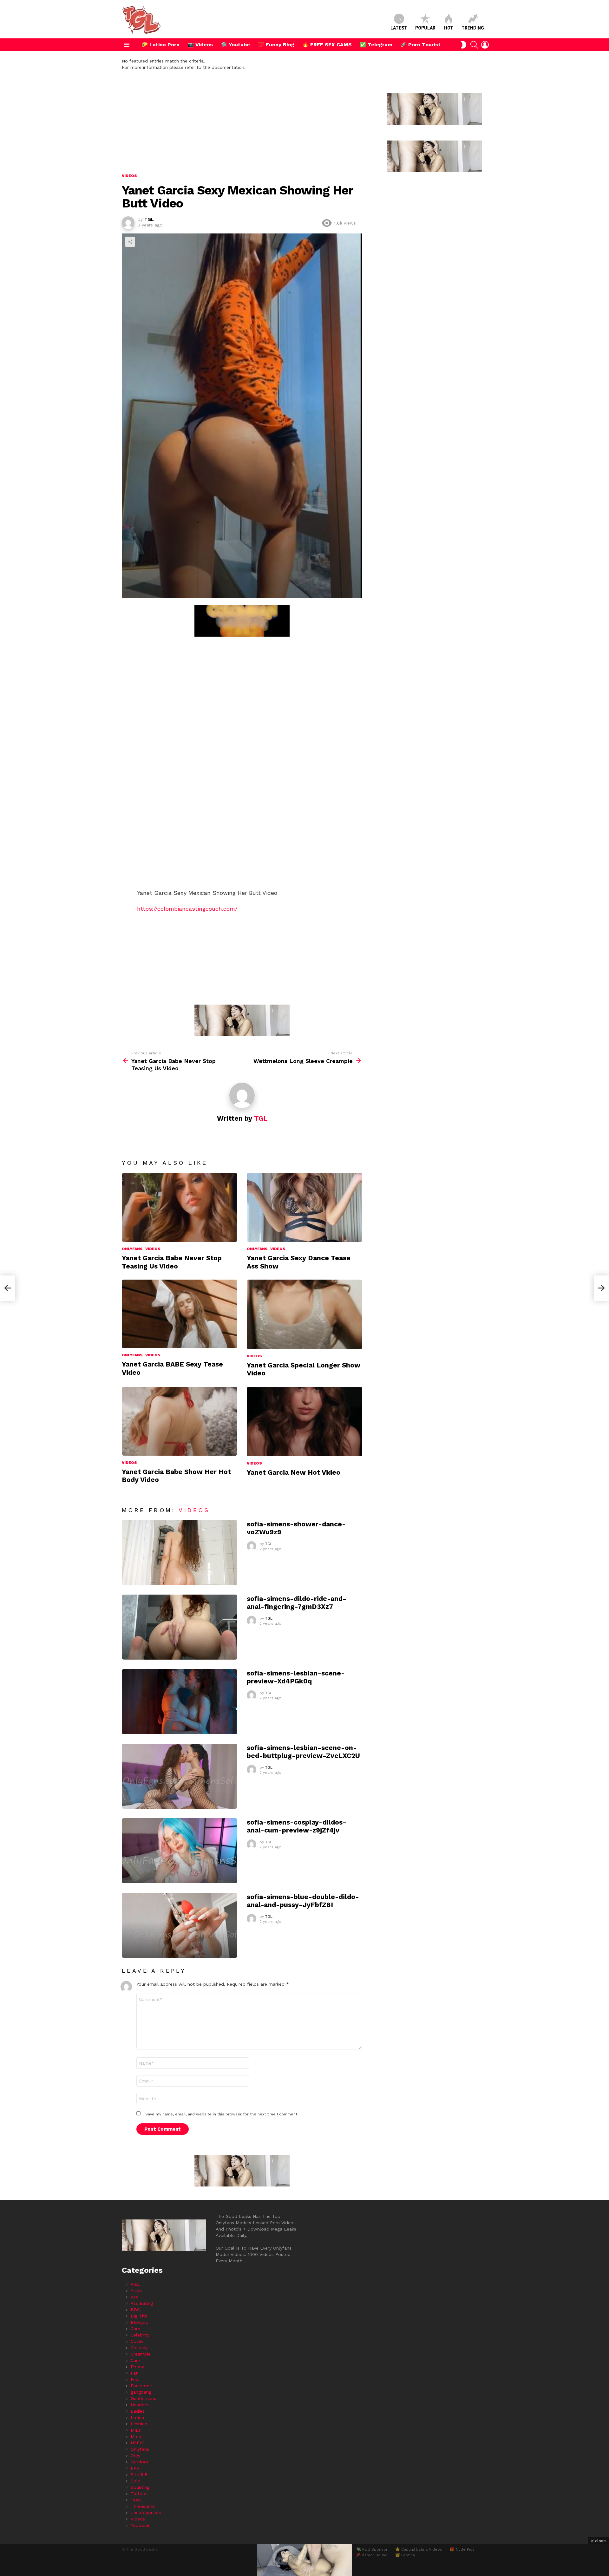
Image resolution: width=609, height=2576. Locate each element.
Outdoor (140, 2462)
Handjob (140, 2405)
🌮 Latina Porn (160, 45)
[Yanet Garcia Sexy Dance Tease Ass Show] (304, 1208)
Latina (137, 2417)
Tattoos (139, 2494)
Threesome (143, 2506)
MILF (136, 2430)
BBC (135, 2310)
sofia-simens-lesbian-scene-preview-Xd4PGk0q (296, 1677)
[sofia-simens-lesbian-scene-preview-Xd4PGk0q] (180, 1702)
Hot (449, 28)
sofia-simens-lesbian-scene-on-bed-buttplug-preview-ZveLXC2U (303, 1752)
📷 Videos (200, 45)
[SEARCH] (474, 45)
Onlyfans (132, 1249)
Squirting (140, 2487)
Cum (135, 2360)
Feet (135, 2379)
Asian (136, 2291)
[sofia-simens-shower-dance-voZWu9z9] (180, 1553)
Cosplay (139, 2348)
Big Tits (139, 2316)
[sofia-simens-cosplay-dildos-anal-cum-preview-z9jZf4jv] (180, 1851)
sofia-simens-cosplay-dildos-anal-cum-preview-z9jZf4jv (297, 1826)
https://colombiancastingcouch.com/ (187, 909)
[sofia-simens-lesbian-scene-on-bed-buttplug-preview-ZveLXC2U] (180, 1776)
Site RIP (139, 2474)
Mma (136, 2436)
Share (130, 242)
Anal (135, 2284)
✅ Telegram (376, 45)
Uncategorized (146, 2513)
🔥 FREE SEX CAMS (327, 45)
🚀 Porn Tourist (420, 45)
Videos (153, 1249)
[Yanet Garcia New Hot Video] (304, 1422)
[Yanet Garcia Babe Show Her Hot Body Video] (180, 1421)
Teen (136, 2500)
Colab (137, 2341)
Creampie (141, 2354)
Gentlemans (143, 2398)
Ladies (138, 2411)
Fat (134, 2373)
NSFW (137, 2443)
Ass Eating (142, 2303)
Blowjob (140, 2322)
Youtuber (140, 2525)
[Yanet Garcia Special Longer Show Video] (304, 1314)
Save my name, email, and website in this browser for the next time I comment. (222, 2114)
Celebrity (140, 2335)
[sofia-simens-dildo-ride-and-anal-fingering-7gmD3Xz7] (180, 1627)
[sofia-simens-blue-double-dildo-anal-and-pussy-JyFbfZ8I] (180, 1925)
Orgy (135, 2455)
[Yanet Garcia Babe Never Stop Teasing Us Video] (180, 1208)
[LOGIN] (485, 45)
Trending (473, 28)
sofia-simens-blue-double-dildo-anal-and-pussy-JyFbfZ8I (303, 1901)
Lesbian (139, 2424)
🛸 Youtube (235, 45)
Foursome (141, 2386)
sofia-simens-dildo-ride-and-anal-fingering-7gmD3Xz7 (297, 1603)
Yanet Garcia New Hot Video (294, 1472)
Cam (135, 2329)
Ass (134, 2297)
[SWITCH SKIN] (463, 45)
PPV (135, 2468)
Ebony (137, 2367)
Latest (399, 28)
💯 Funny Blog (276, 45)
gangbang (141, 2392)
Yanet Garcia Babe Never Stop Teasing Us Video (172, 1262)
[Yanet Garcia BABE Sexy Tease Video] (180, 1314)
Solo (136, 2481)
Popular (425, 28)
